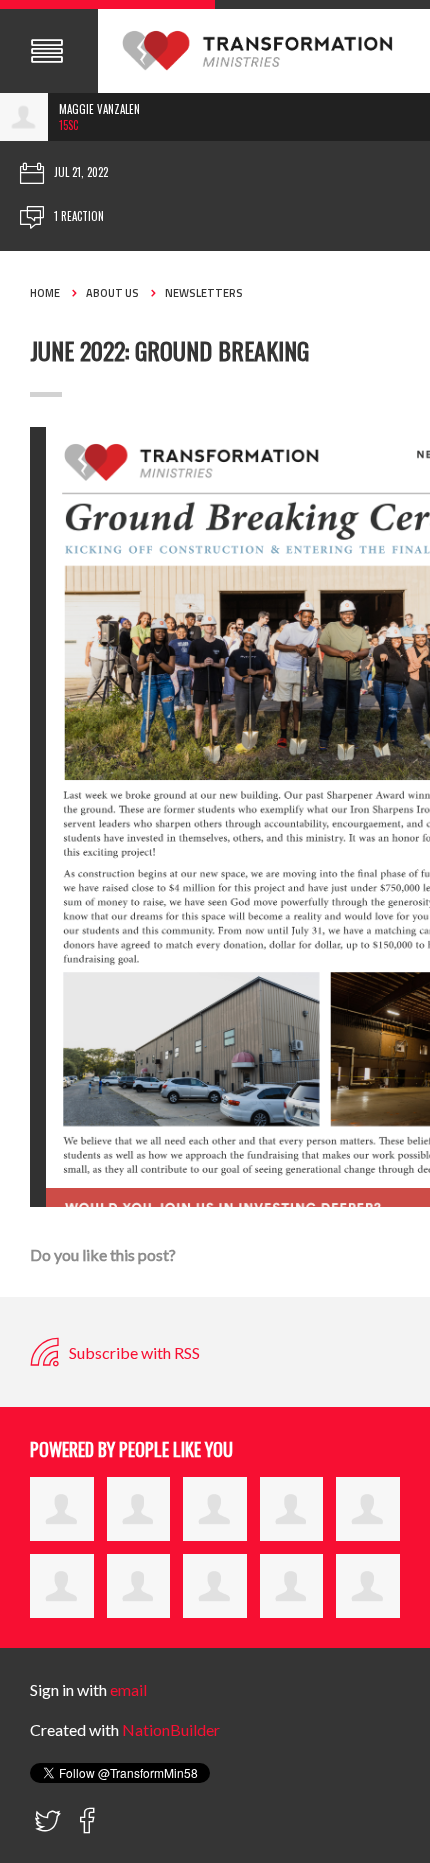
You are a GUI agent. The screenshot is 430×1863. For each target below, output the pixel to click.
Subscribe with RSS (133, 1352)
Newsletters (204, 293)
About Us (112, 293)
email (128, 1689)
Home (45, 293)
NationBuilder (171, 1729)
